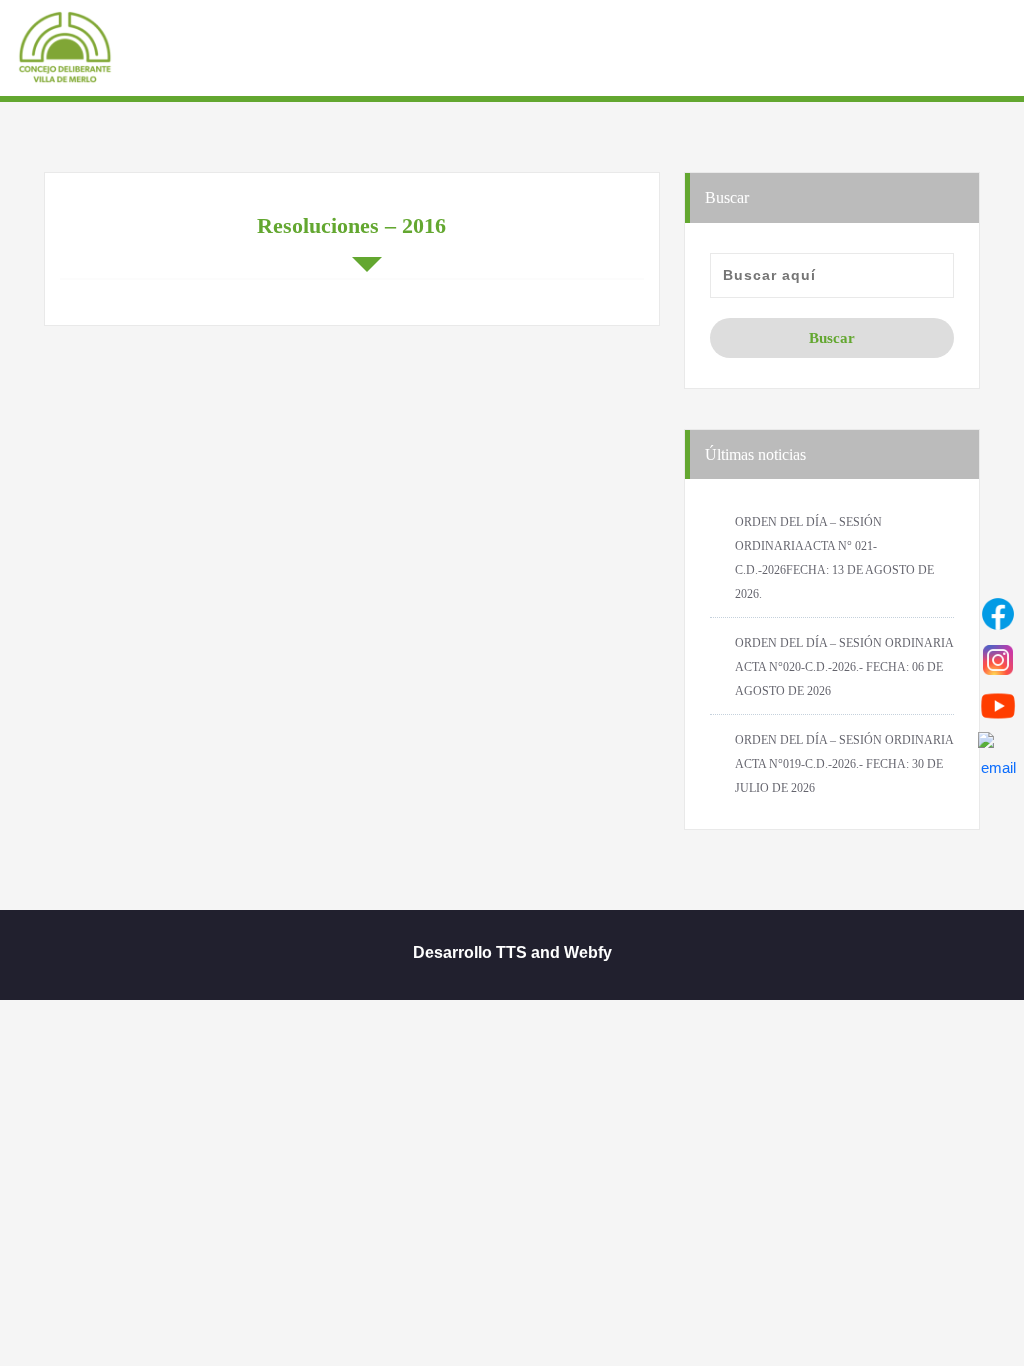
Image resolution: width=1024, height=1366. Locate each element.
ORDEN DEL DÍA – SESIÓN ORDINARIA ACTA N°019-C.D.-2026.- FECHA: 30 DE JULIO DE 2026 (844, 764)
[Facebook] (998, 614)
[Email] (998, 752)
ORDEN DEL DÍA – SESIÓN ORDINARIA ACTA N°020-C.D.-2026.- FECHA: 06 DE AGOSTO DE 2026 (844, 667)
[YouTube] (998, 706)
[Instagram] (998, 660)
